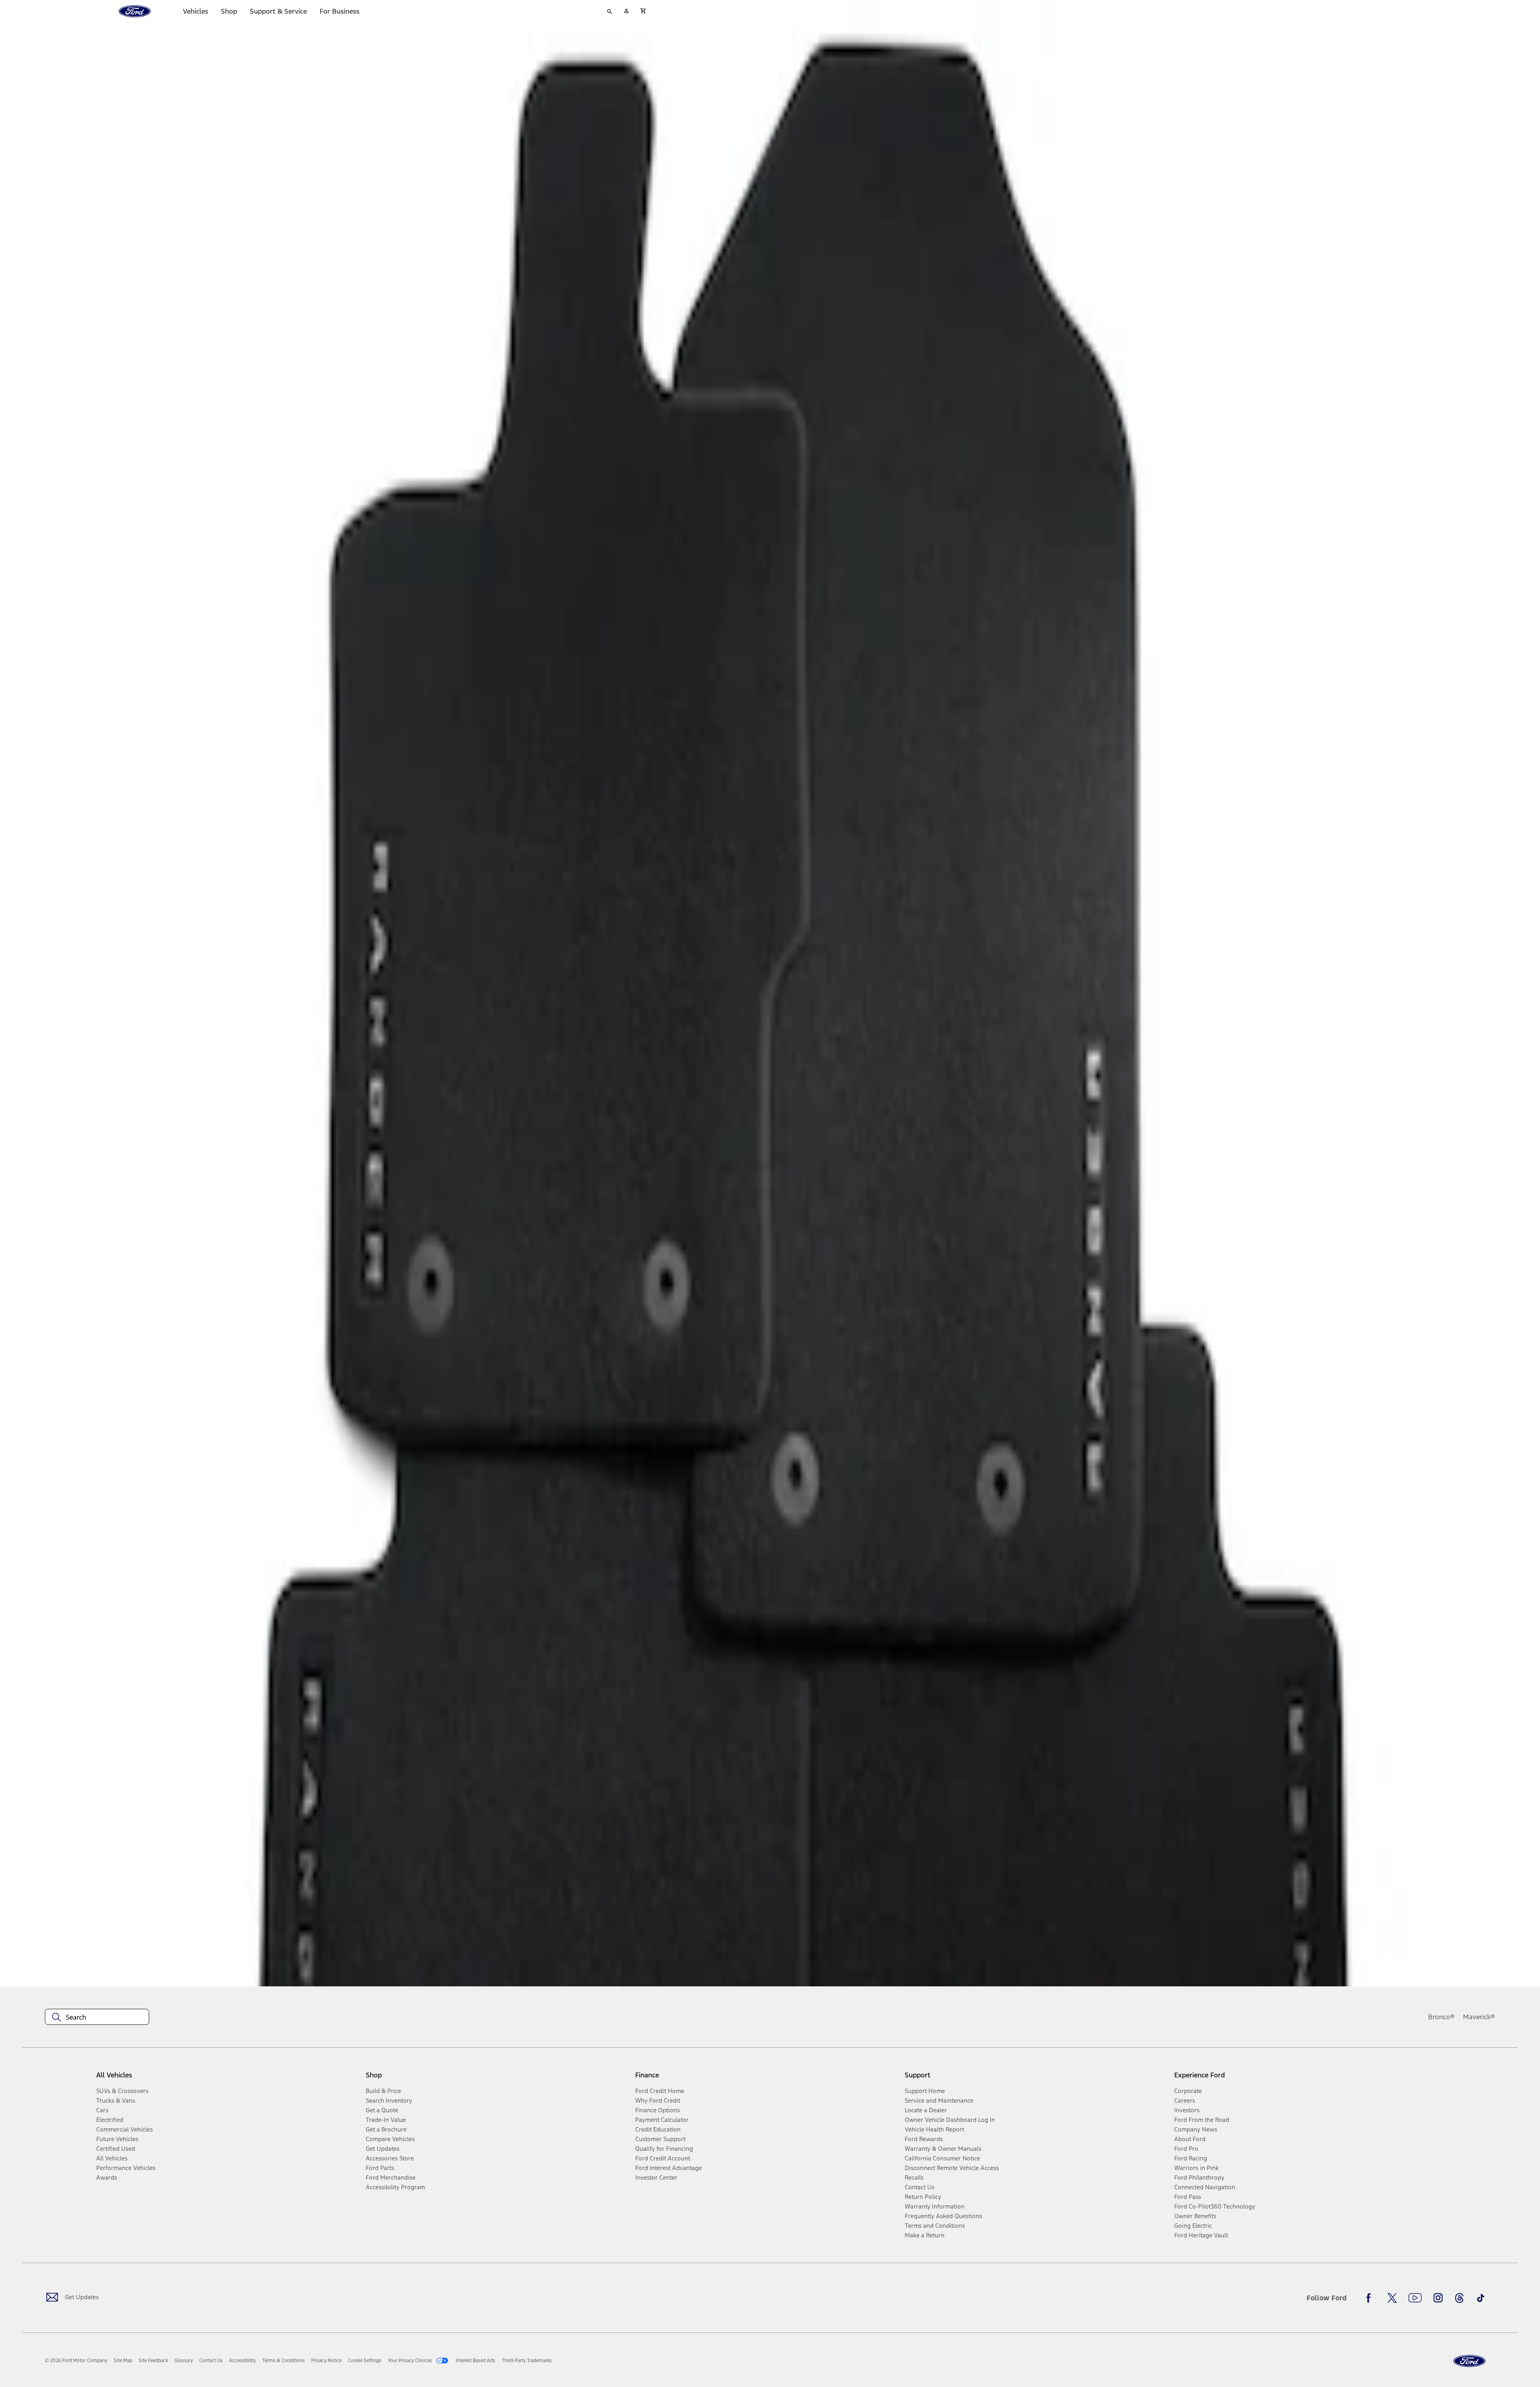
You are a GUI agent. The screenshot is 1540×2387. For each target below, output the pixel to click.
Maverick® (1479, 2017)
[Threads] (1459, 2298)
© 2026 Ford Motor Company (76, 2361)
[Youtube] (1415, 2298)
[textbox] (97, 2017)
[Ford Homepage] (1469, 2361)
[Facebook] (1371, 2298)
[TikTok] (1481, 2298)
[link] (123, 2361)
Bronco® (1441, 2017)
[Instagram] (1438, 2298)
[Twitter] (1392, 2298)
